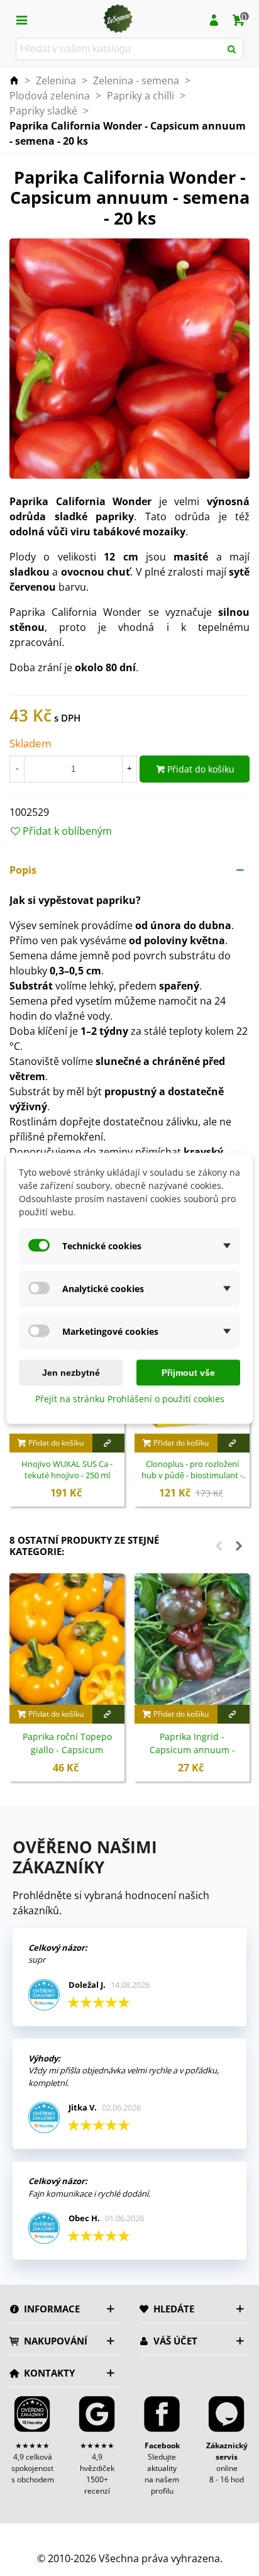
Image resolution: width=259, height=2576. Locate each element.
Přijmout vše (188, 1372)
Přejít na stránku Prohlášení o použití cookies (130, 1398)
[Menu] (21, 19)
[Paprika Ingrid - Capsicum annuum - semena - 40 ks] (192, 1639)
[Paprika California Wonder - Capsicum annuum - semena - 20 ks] (129, 358)
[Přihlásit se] (214, 19)
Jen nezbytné (71, 1372)
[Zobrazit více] (109, 1443)
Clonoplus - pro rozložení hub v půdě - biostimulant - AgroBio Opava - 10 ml (192, 1470)
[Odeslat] (232, 49)
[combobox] (119, 49)
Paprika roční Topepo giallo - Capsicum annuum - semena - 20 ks (67, 1750)
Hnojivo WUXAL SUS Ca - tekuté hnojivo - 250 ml (67, 1470)
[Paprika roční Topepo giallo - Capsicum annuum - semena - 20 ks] (67, 1639)
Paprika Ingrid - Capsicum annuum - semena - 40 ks (192, 1750)
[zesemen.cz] (118, 19)
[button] (129, 870)
